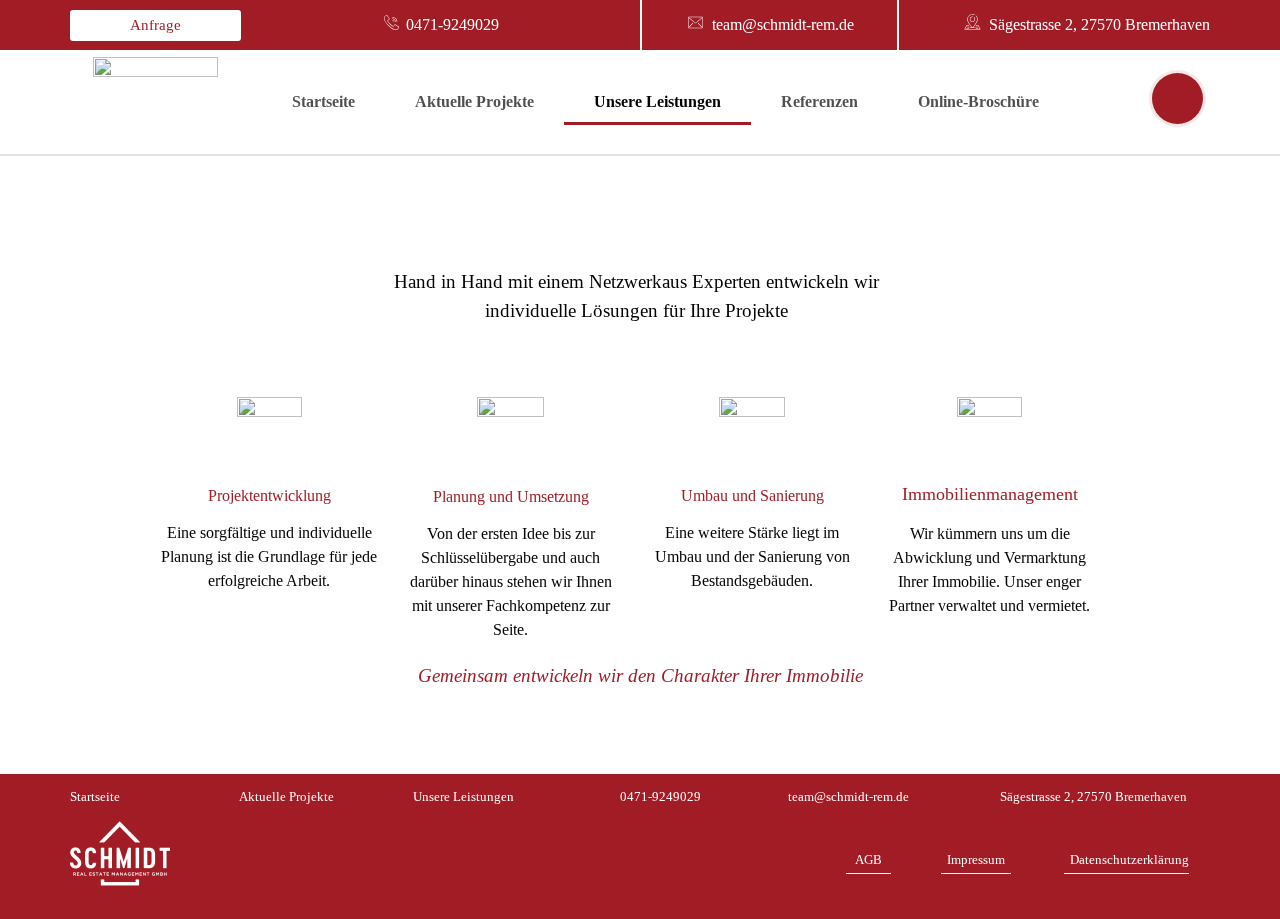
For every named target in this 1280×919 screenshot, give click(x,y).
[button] (155, 25)
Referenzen (819, 101)
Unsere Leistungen (657, 101)
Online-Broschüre (978, 101)
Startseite (323, 101)
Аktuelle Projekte (474, 101)
